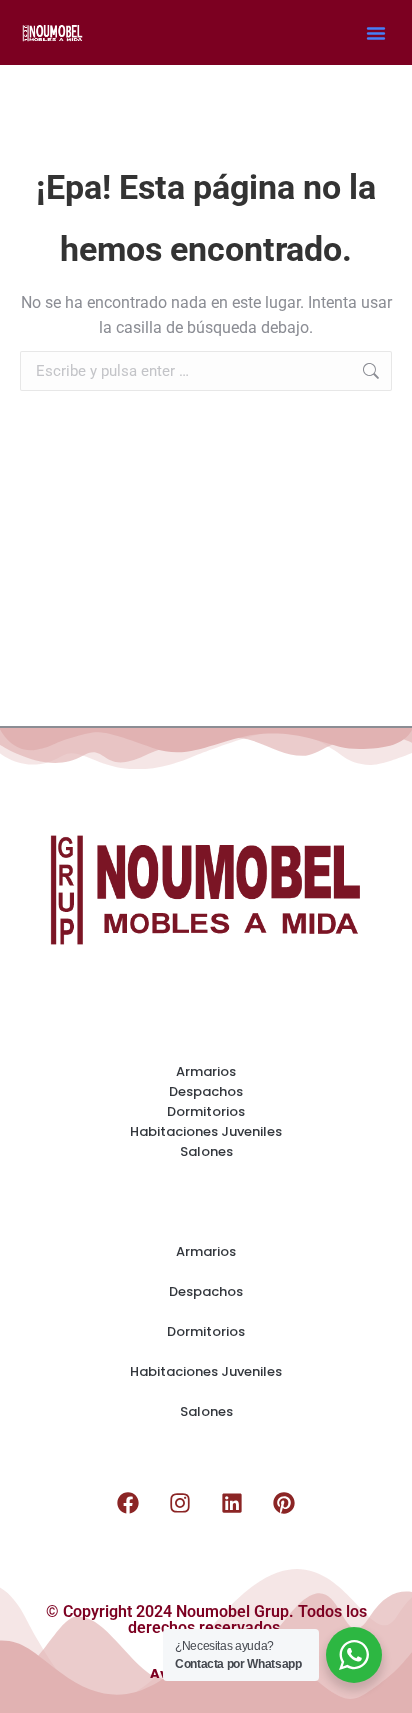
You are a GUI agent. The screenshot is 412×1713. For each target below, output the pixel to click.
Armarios (206, 1071)
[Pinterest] (284, 1503)
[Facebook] (128, 1503)
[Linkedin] (232, 1503)
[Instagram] (180, 1503)
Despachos (206, 1091)
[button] (376, 33)
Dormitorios (206, 1111)
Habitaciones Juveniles (206, 1131)
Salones (206, 1151)
